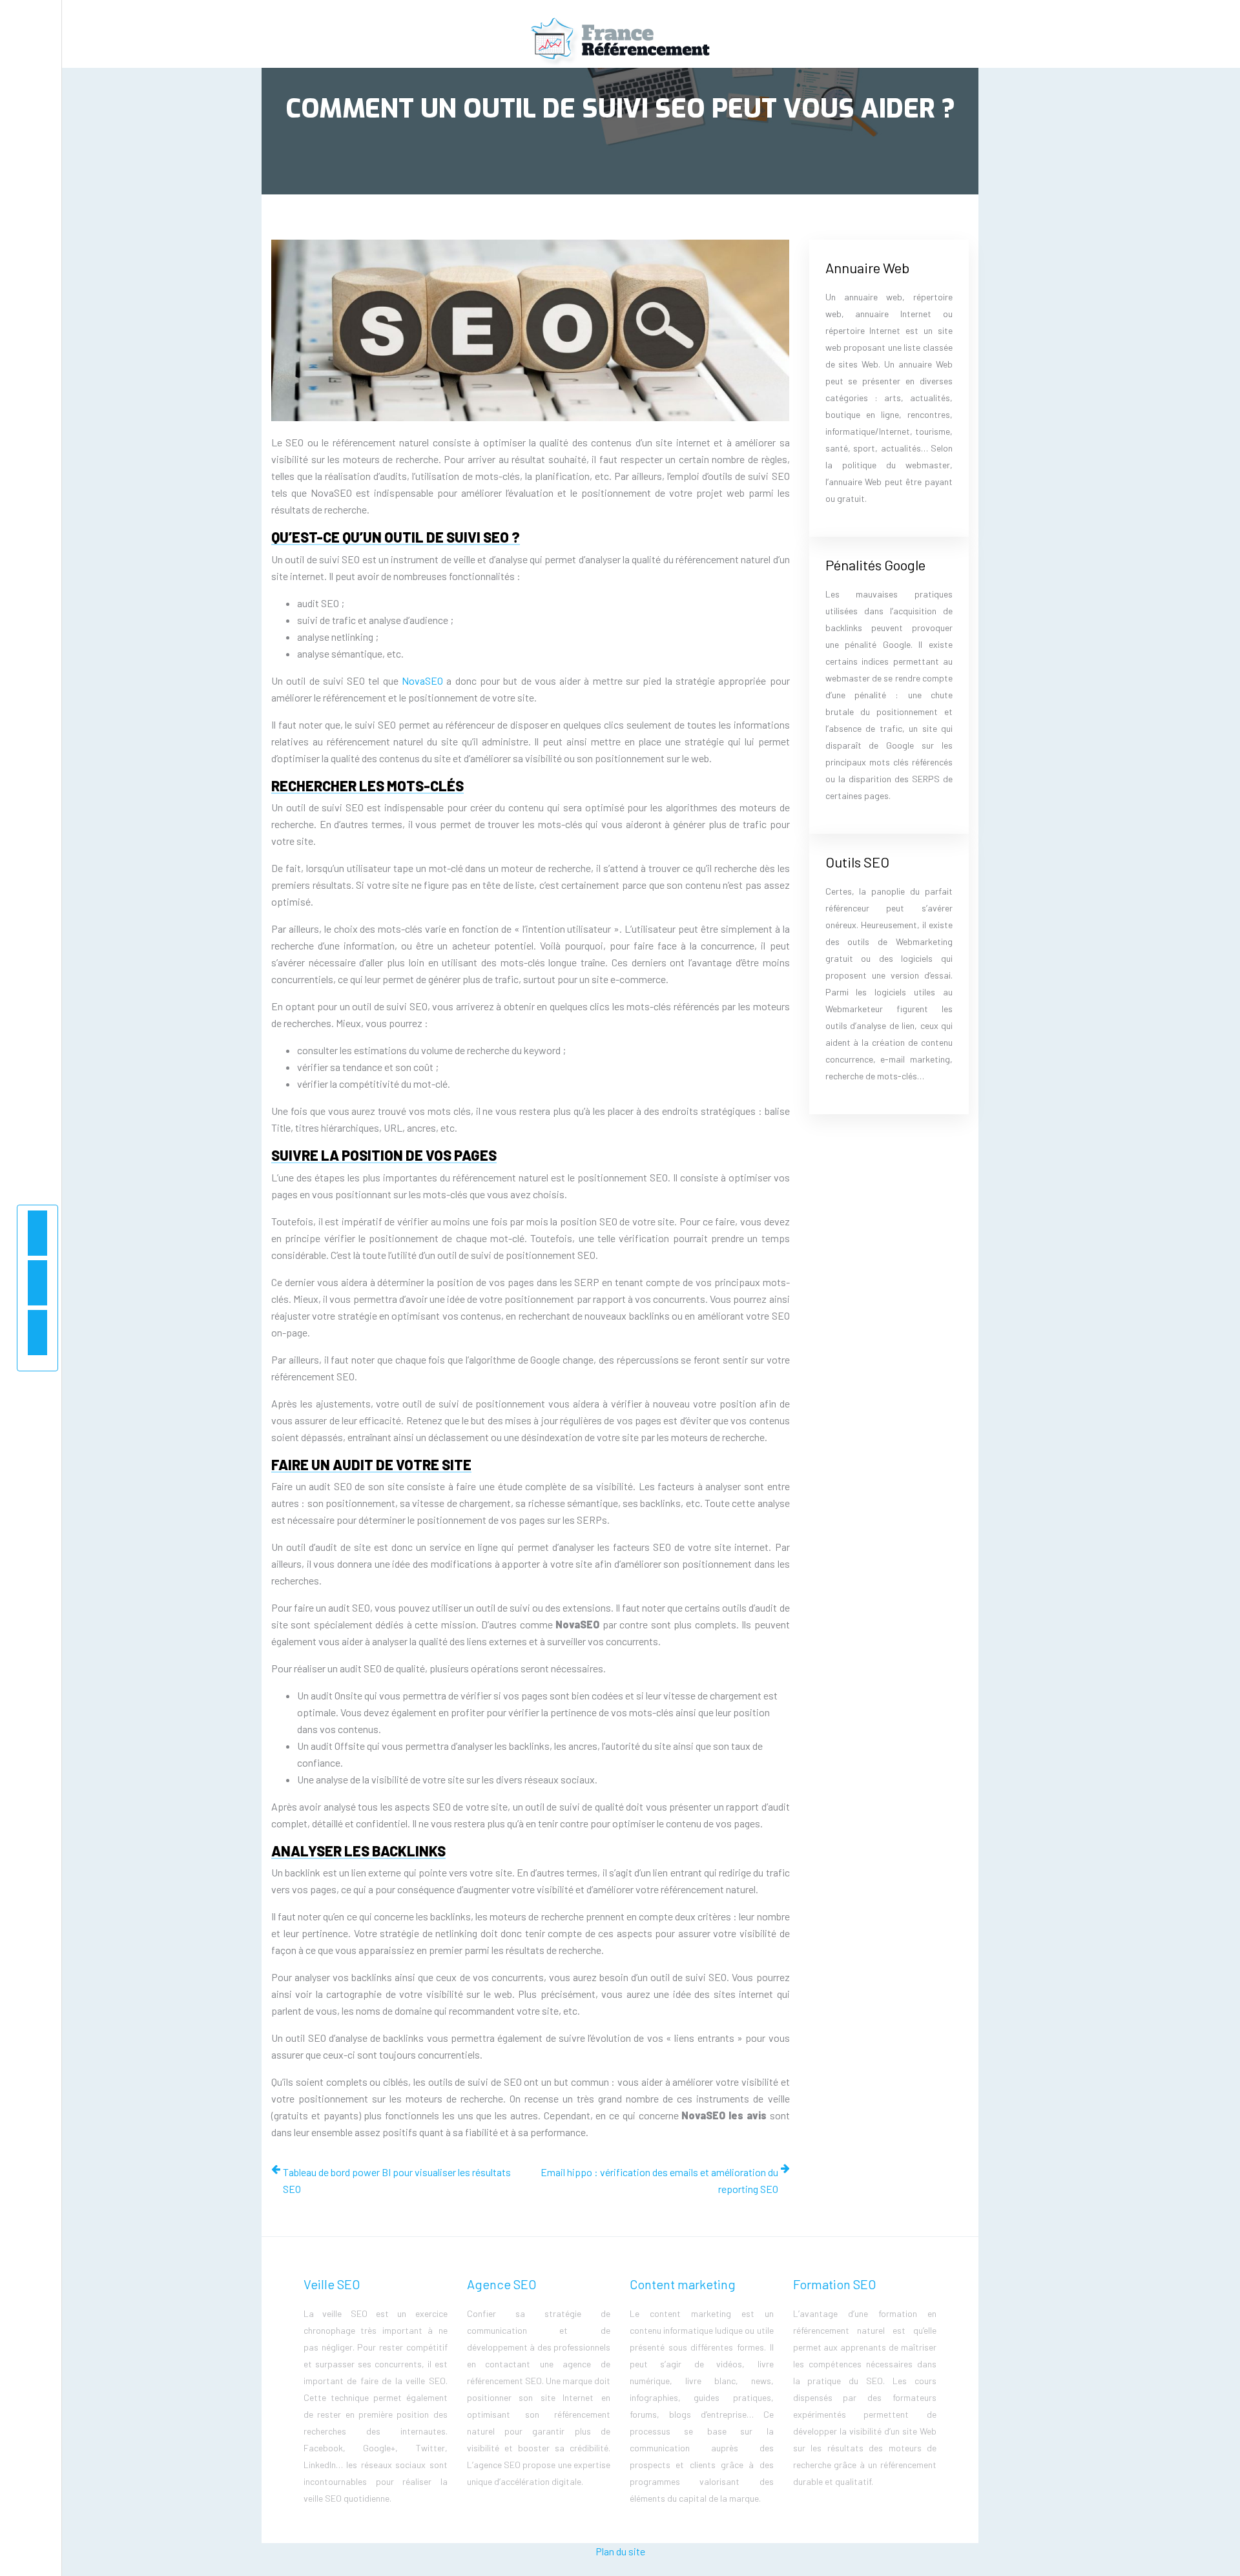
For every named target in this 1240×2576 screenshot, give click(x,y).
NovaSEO (422, 680)
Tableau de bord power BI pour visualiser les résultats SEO (397, 2180)
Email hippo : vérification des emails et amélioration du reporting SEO (659, 2180)
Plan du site (620, 2551)
